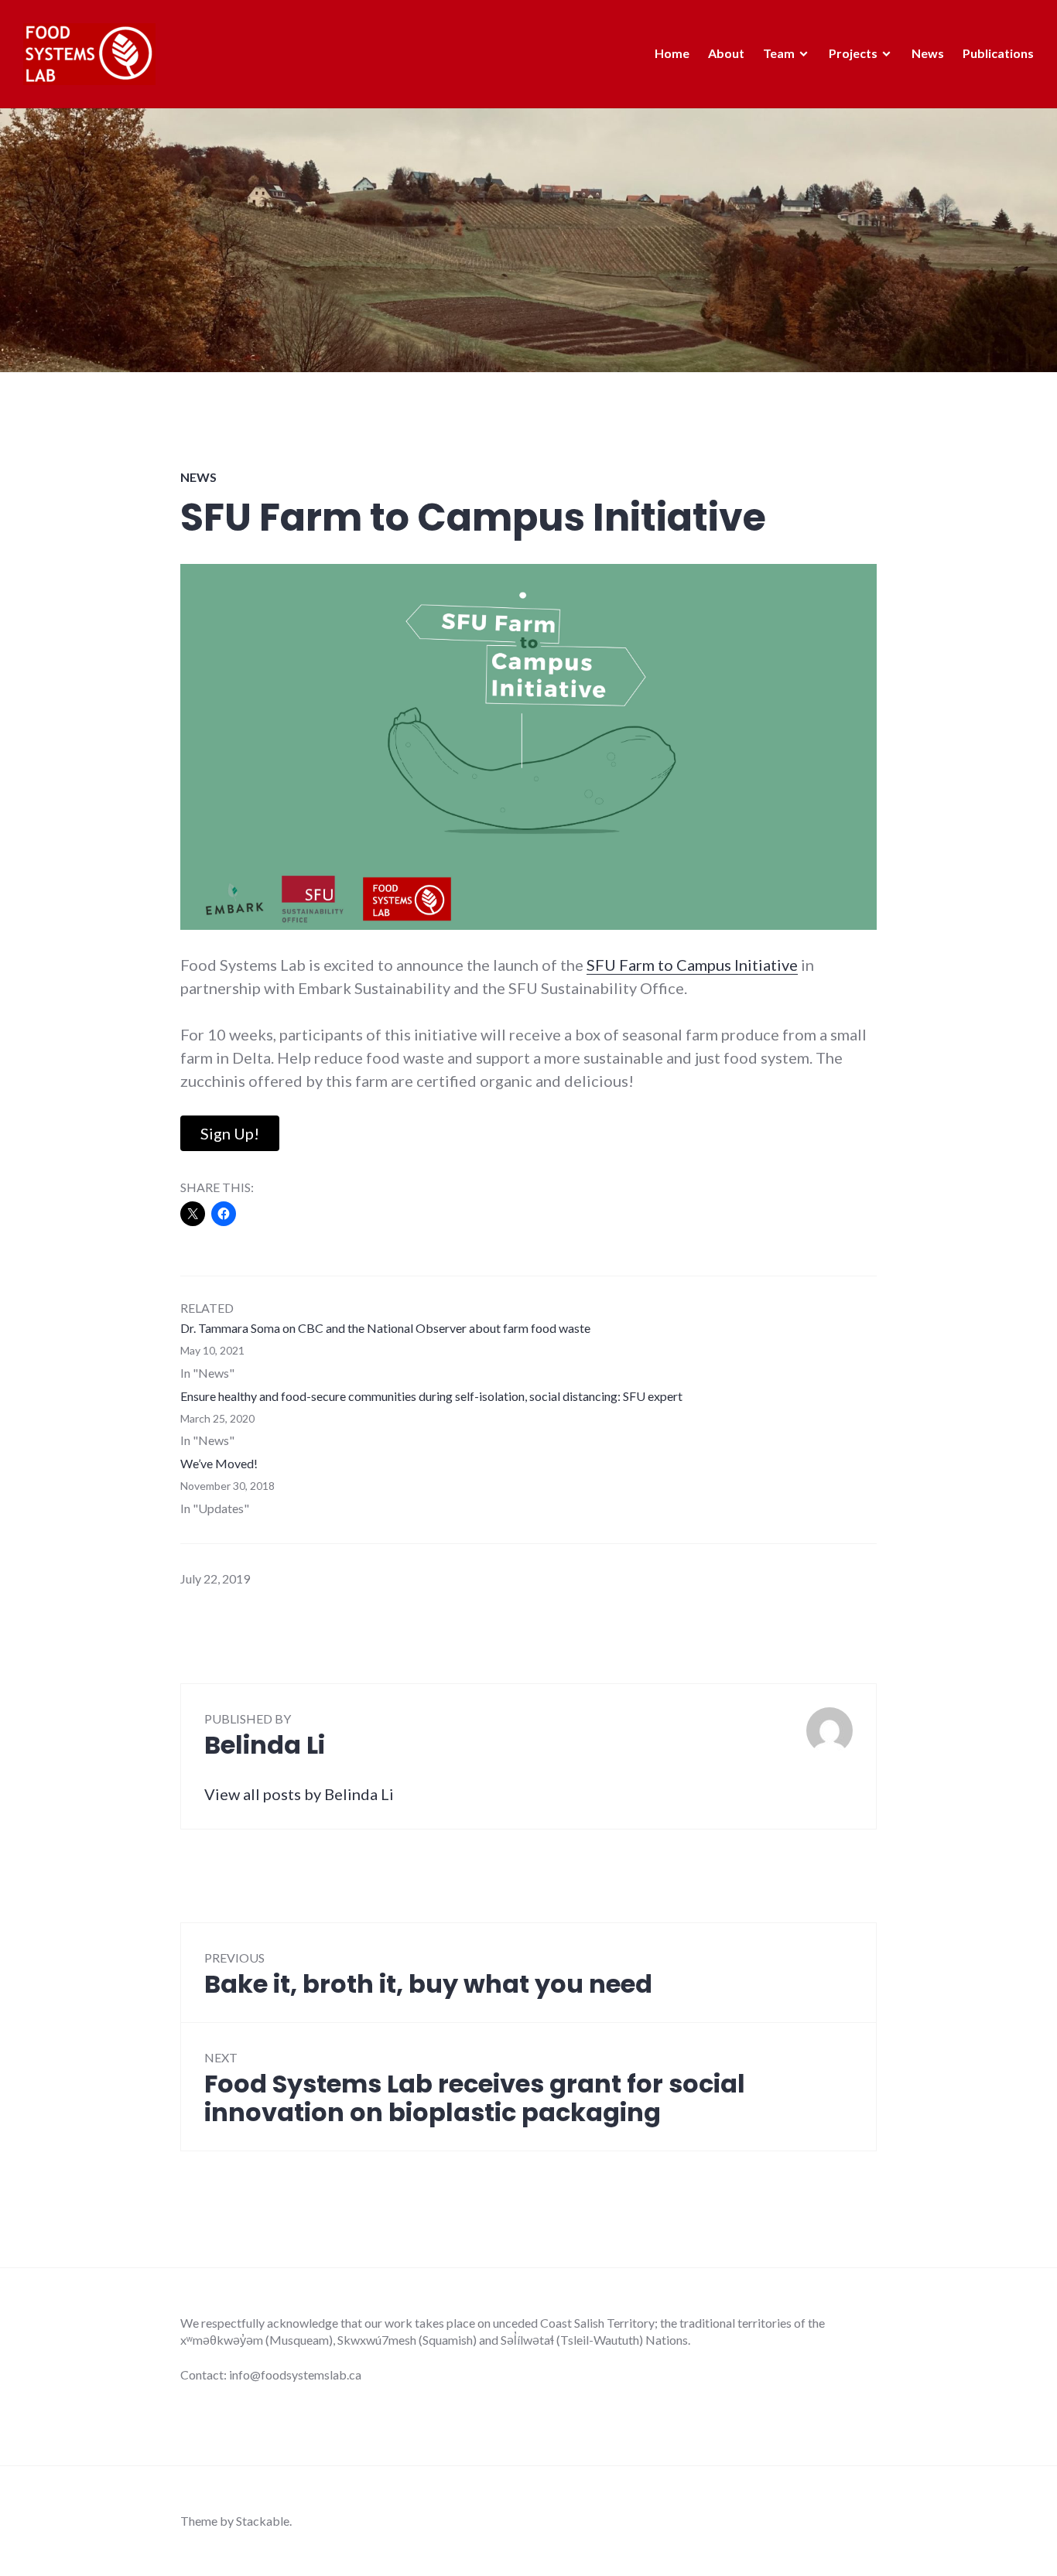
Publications (998, 53)
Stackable (263, 2521)
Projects (853, 53)
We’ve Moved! (219, 1463)
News (928, 53)
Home (672, 53)
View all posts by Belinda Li (299, 1794)
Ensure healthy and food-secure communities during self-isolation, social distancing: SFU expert (431, 1396)
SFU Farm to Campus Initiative (692, 965)
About (726, 53)
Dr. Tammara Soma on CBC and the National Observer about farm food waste (385, 1328)
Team (779, 53)
